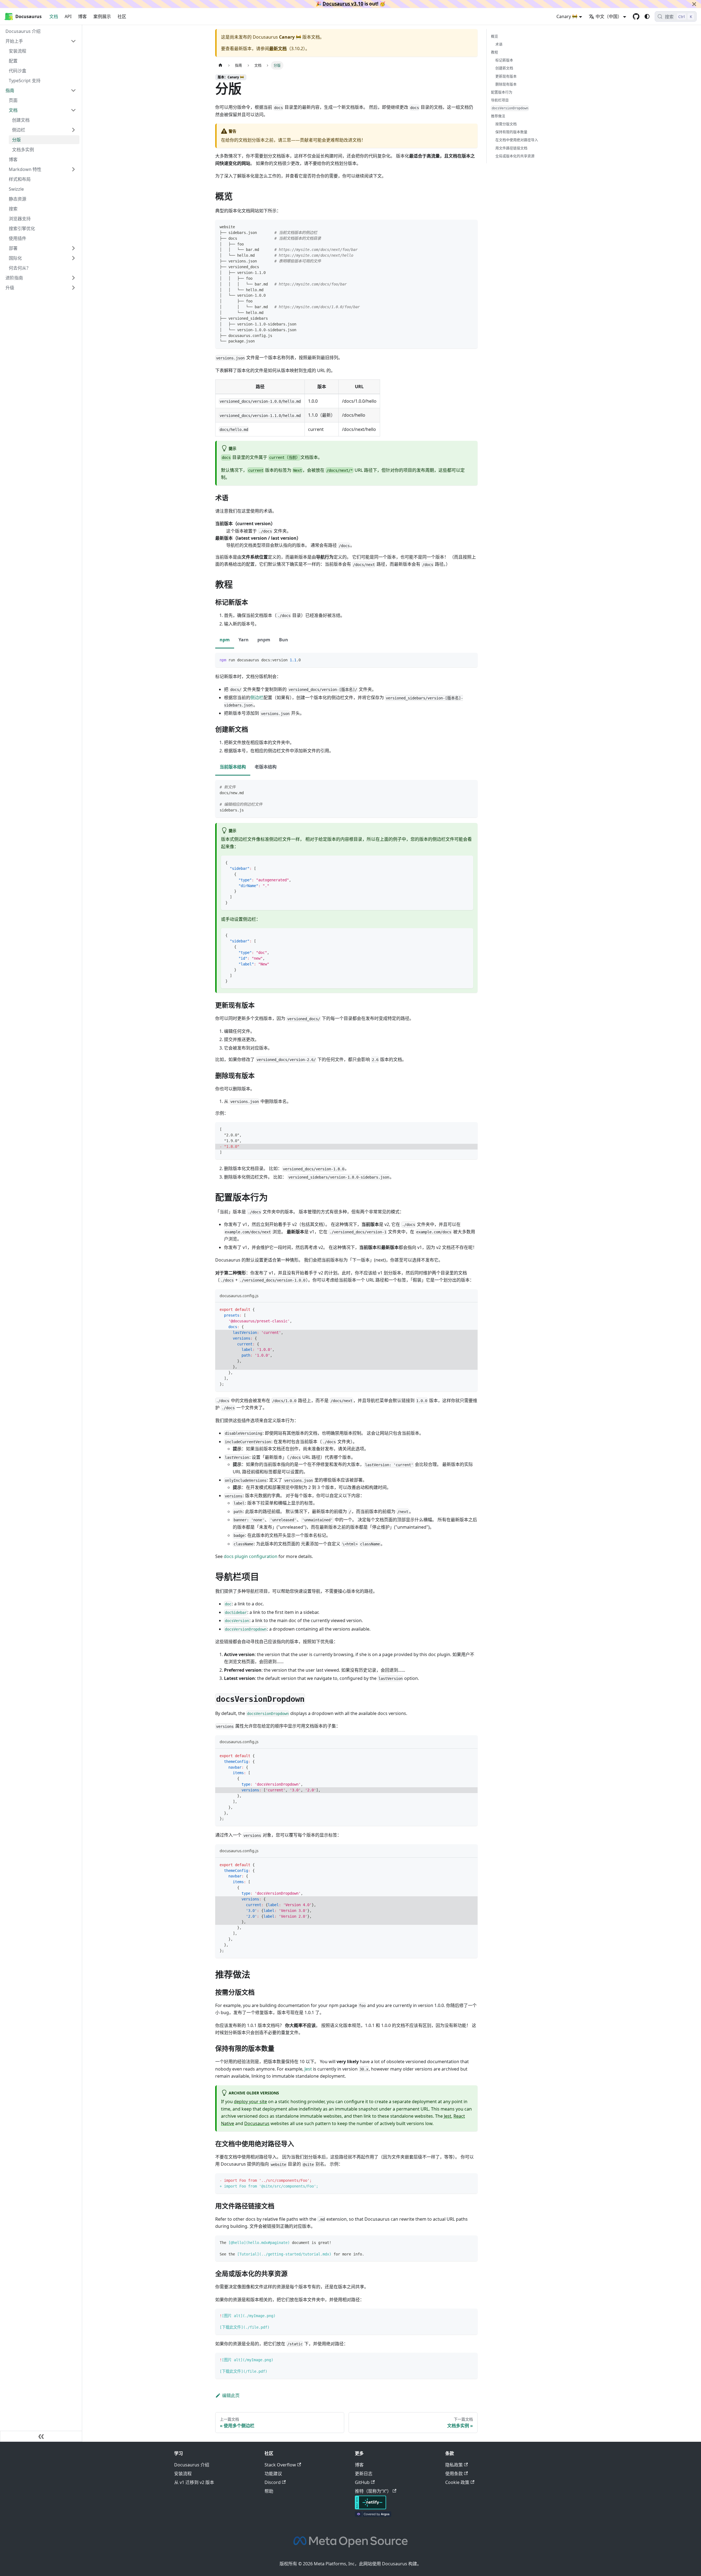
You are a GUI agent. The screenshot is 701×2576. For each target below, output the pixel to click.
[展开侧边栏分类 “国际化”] (73, 258)
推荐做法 (498, 116)
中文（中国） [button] (609, 16)
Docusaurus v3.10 (343, 4)
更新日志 (364, 2474)
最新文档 (278, 48)
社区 (122, 16)
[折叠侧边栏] (41, 2436)
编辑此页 (231, 2395)
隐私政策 (454, 2465)
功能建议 (273, 2474)
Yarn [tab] (244, 640)
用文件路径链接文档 (511, 148)
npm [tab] (225, 640)
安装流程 (183, 2474)
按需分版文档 (506, 124)
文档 (54, 16)
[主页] (220, 65)
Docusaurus (257, 2123)
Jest (308, 2069)
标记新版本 (504, 60)
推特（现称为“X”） (373, 2491)
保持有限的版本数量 (511, 132)
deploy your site (250, 2102)
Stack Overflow (280, 2465)
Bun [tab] (284, 640)
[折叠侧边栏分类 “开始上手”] (73, 41)
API (68, 16)
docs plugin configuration (251, 1556)
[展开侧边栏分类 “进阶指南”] (73, 278)
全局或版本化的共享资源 (515, 156)
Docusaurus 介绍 (192, 2465)
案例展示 (102, 16)
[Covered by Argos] (373, 2515)
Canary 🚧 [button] (567, 16)
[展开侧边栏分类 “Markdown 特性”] (73, 169)
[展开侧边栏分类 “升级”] (73, 288)
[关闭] (694, 4)
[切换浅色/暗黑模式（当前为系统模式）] (647, 16)
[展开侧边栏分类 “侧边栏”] (73, 130)
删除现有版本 (506, 84)
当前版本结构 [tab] (233, 767)
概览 (495, 36)
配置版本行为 (502, 92)
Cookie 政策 (457, 2482)
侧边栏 (257, 697)
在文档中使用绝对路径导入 (517, 140)
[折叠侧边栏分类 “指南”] (73, 90)
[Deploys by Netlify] (370, 2508)
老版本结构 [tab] (266, 767)
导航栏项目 (500, 100)
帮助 (269, 2491)
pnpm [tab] (264, 640)
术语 (499, 44)
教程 (495, 52)
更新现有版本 (506, 76)
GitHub (362, 2482)
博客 (82, 16)
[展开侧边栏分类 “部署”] (73, 248)
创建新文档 (504, 68)
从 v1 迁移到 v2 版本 (194, 2482)
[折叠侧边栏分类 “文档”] (73, 110)
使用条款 (454, 2474)
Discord (273, 2482)
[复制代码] (471, 226)
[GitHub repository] (636, 16)
